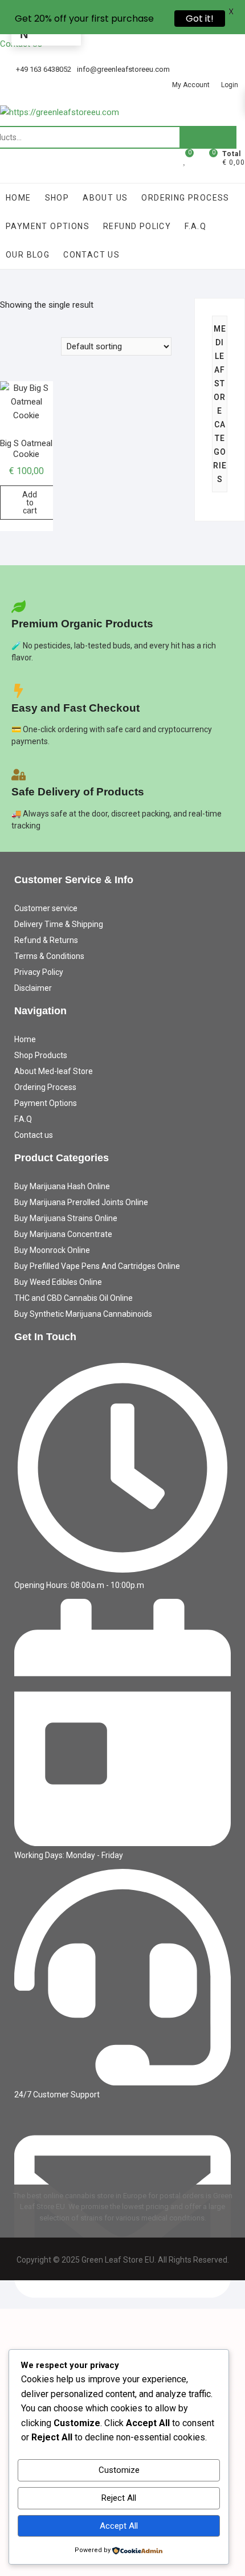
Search (208, 137)
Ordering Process (185, 198)
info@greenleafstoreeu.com (123, 69)
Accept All (119, 2526)
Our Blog (28, 255)
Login (230, 85)
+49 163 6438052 (43, 69)
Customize (119, 2470)
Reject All (119, 2498)
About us (105, 198)
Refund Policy (137, 226)
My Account (191, 85)
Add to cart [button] (30, 503)
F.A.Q (195, 226)
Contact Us (91, 255)
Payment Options (48, 226)
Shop (57, 198)
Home (19, 198)
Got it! (200, 19)
